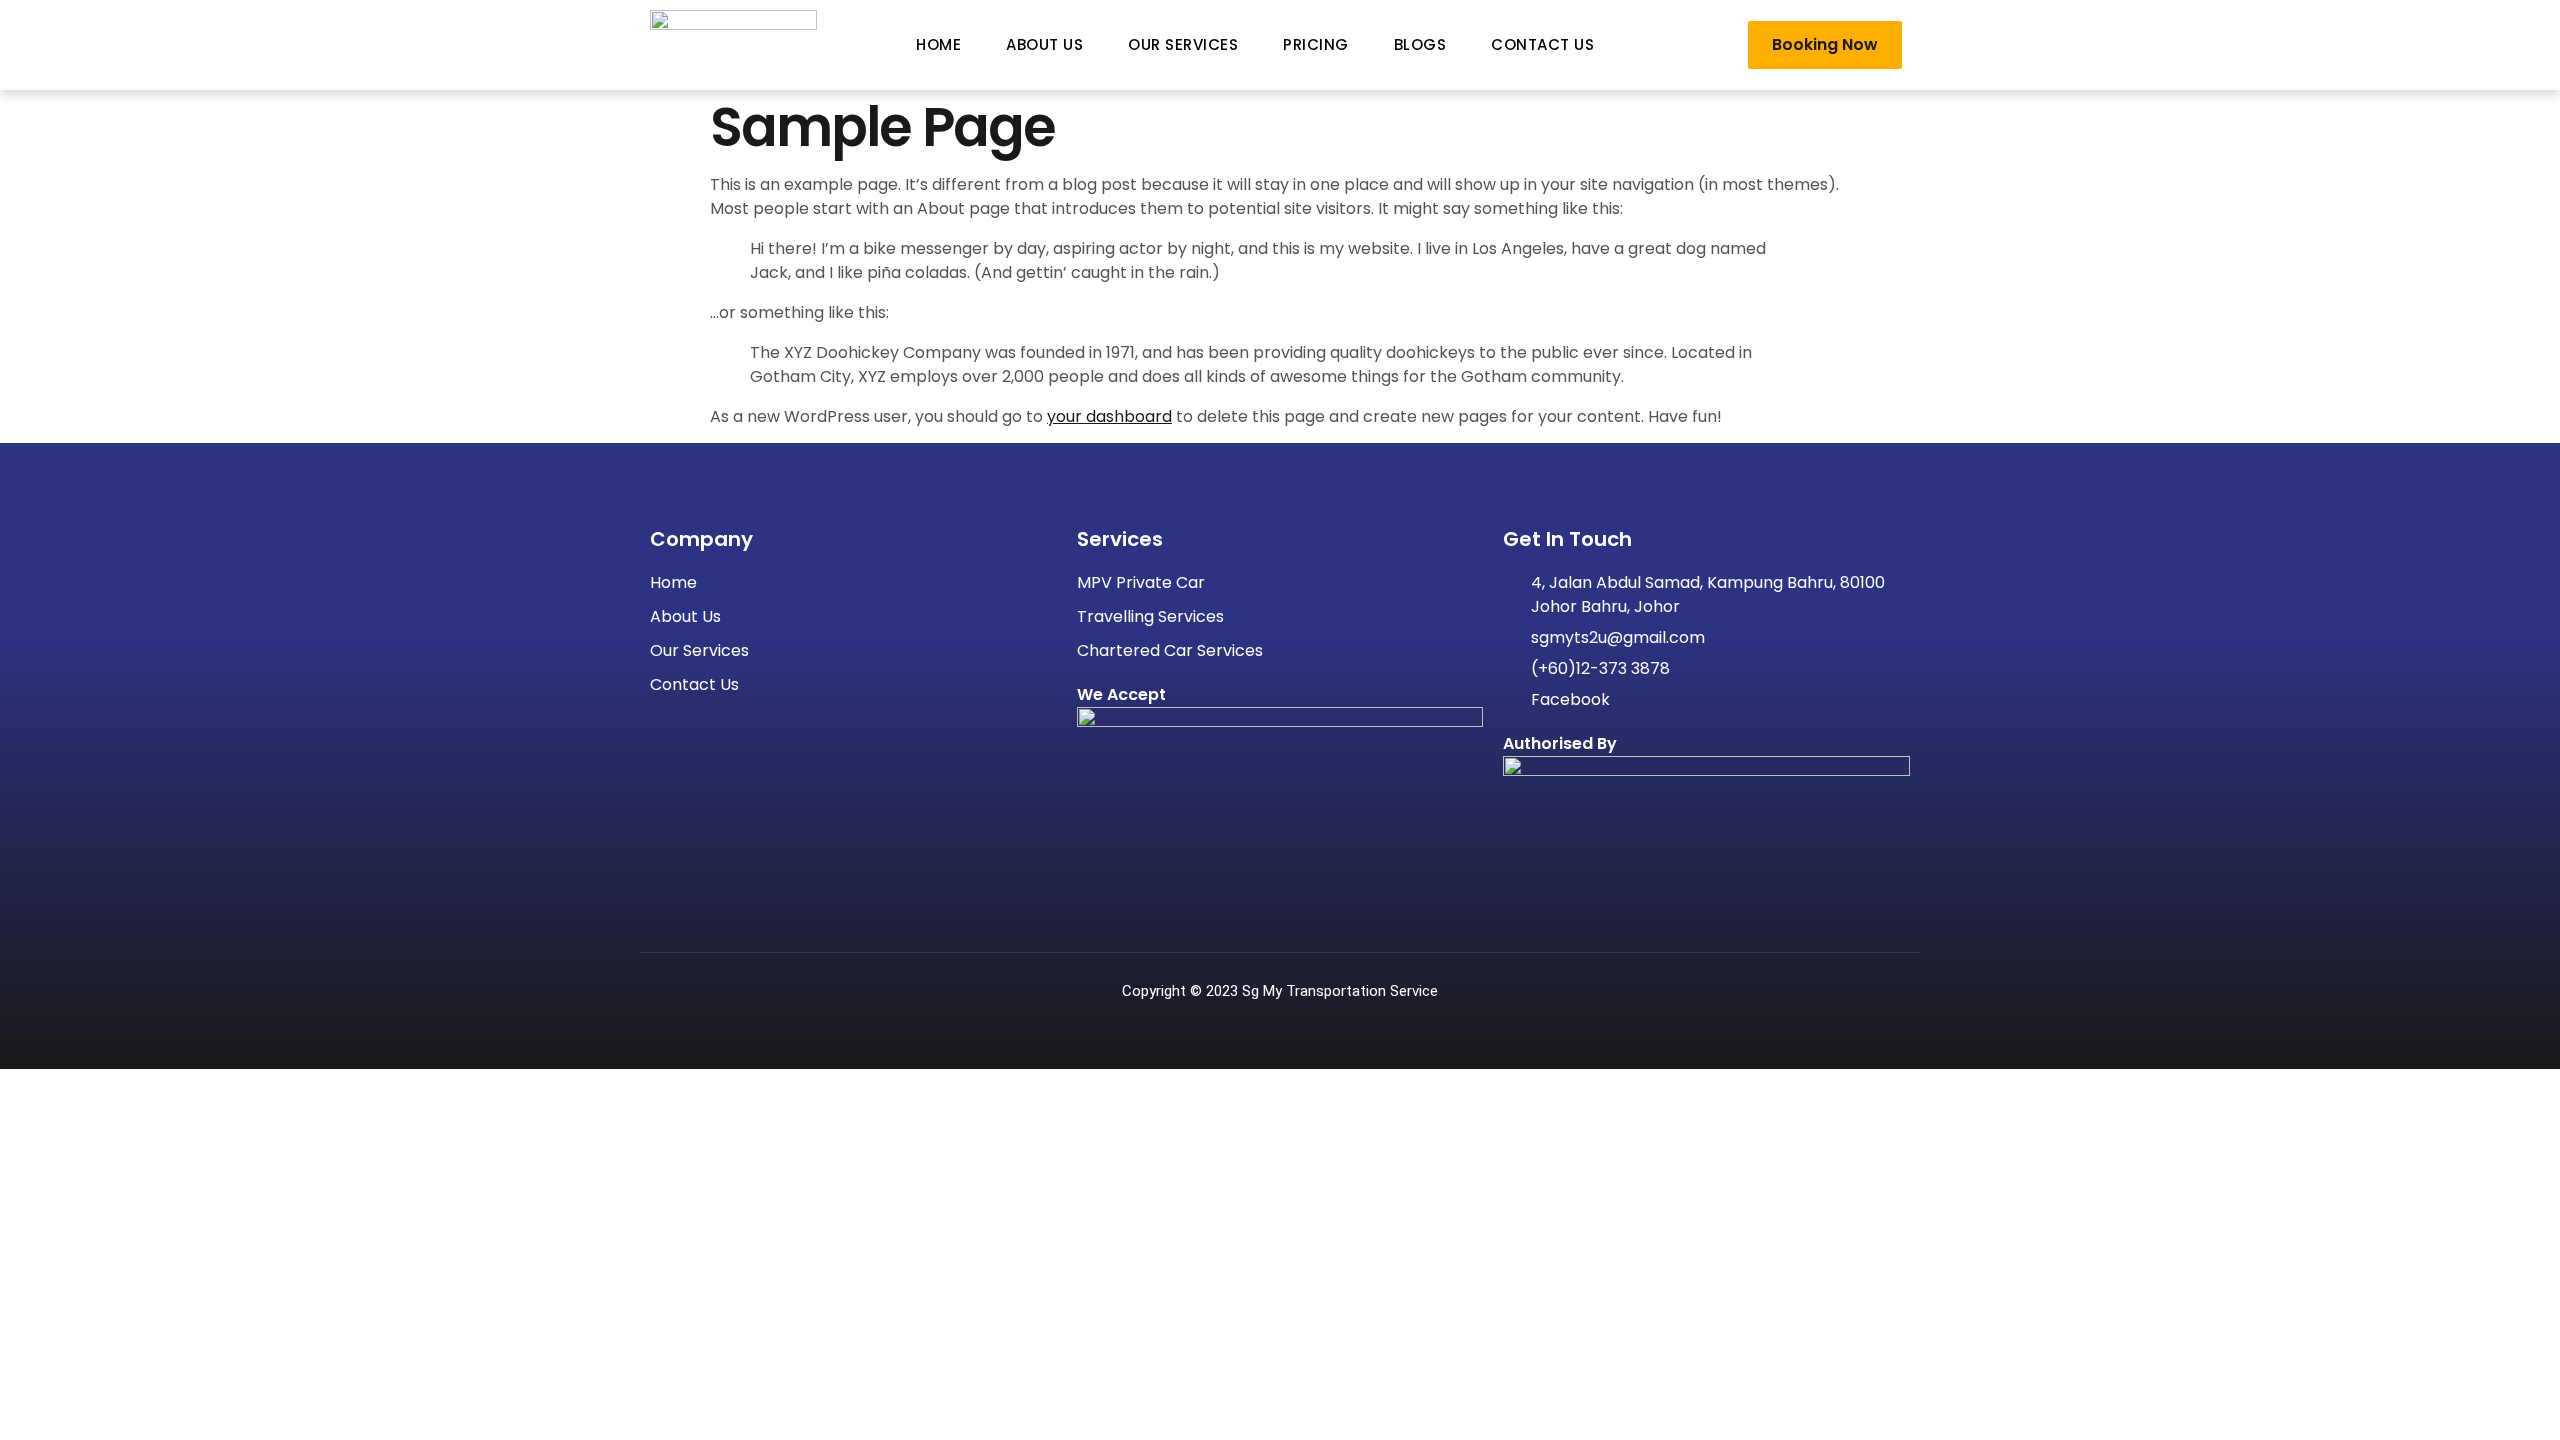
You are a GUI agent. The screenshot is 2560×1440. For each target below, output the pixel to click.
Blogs (1420, 44)
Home (938, 44)
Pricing (1316, 44)
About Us (1044, 44)
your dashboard (1109, 416)
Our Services (1183, 44)
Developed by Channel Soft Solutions (1280, 1014)
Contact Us (1542, 44)
